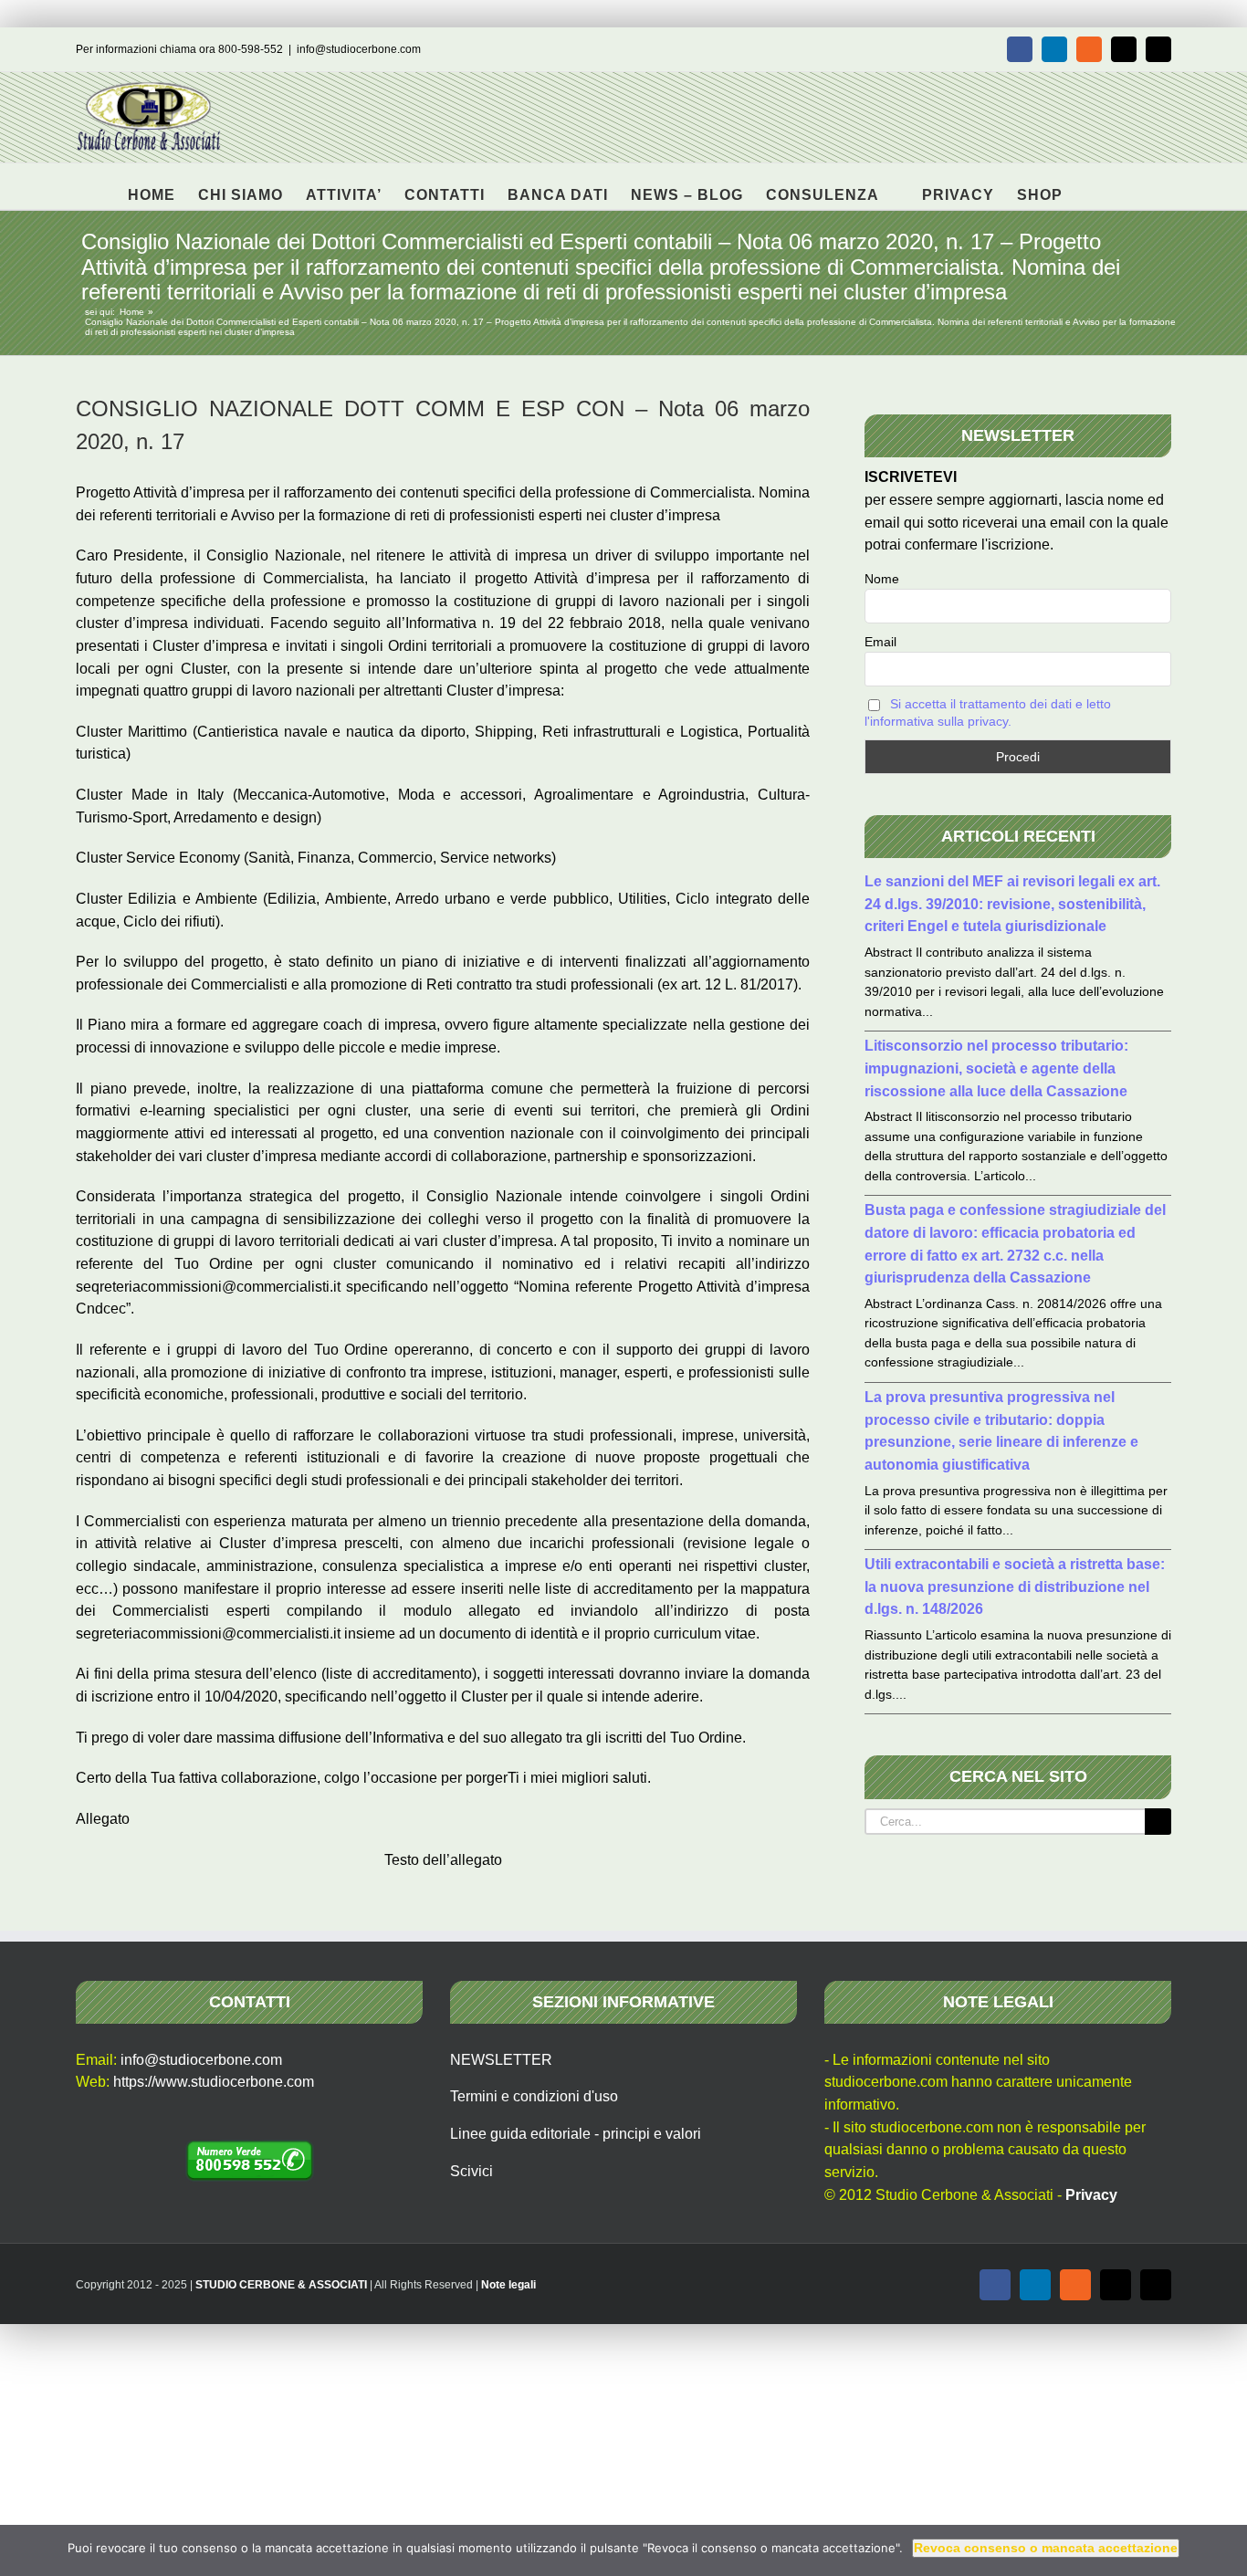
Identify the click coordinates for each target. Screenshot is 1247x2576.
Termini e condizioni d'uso (534, 2096)
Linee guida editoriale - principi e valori (576, 2134)
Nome (882, 579)
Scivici (472, 2171)
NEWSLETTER (501, 2060)
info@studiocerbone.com (359, 49)
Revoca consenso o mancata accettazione (1046, 2548)
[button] (1091, 186)
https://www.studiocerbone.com (214, 2082)
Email (880, 642)
